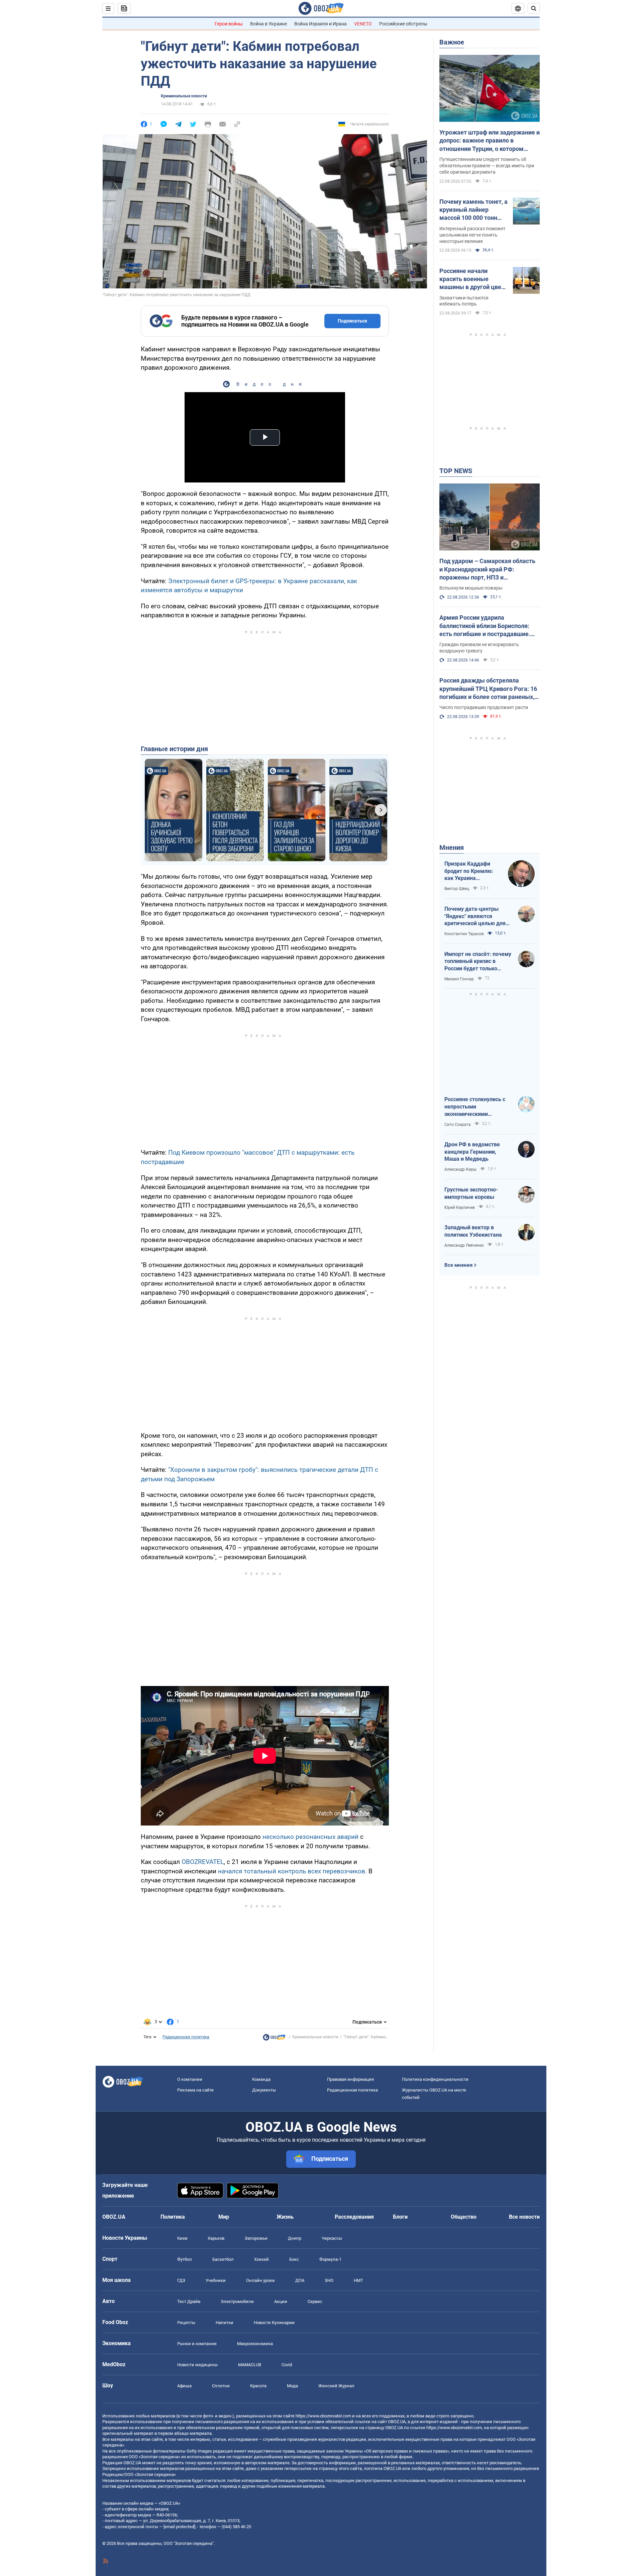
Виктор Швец (457, 889)
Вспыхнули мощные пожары (471, 588)
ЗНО (329, 2280)
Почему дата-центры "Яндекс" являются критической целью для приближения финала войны (475, 916)
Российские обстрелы (403, 24)
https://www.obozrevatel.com (323, 2416)
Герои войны (229, 24)
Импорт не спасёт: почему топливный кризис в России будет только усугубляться (478, 962)
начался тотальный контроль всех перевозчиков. (292, 1871)
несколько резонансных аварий (310, 1837)
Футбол (185, 2259)
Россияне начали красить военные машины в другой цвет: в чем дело (473, 279)
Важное (452, 42)
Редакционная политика (186, 2037)
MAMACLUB (250, 2365)
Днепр (295, 2238)
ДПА (300, 2280)
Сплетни (221, 2386)
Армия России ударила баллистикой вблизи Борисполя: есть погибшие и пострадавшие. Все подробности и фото (485, 626)
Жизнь (285, 2217)
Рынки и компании (197, 2344)
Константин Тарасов (464, 934)
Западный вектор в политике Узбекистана (473, 1231)
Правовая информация (350, 2079)
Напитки (225, 2323)
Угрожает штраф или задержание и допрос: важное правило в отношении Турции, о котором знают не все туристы (490, 141)
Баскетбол (223, 2259)
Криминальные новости (184, 96)
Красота (258, 2386)
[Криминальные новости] (274, 2039)
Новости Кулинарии (274, 2323)
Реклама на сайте (195, 2090)
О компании (190, 2079)
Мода (292, 2386)
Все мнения (458, 1265)
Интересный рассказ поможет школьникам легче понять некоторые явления (472, 235)
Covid (287, 2365)
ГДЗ (181, 2280)
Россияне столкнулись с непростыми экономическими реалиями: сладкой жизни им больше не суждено (478, 1107)
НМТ (358, 2280)
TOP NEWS (456, 471)
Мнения (452, 848)
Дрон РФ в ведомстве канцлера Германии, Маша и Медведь (472, 1152)
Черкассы (332, 2238)
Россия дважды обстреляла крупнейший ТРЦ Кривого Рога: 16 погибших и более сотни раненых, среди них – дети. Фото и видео (488, 689)
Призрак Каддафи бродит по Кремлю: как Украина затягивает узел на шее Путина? (469, 871)
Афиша (184, 2386)
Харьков (216, 2238)
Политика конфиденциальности (435, 2079)
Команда (261, 2079)
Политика (173, 2217)
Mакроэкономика (255, 2344)
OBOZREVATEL (203, 1862)
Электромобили (237, 2301)
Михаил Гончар (459, 979)
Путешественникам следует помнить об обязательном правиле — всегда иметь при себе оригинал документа (487, 166)
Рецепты (186, 2323)
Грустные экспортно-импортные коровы (471, 1193)
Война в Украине (269, 24)
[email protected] (179, 2527)
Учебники (216, 2280)
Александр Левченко (464, 1245)
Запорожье (256, 2238)
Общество (464, 2217)
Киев (182, 2238)
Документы (264, 2090)
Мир (224, 2217)
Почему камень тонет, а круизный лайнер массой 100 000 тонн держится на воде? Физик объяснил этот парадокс (473, 210)
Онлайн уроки (260, 2280)
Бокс (294, 2259)
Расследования (354, 2217)
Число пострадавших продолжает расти (484, 707)
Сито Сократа (458, 1125)
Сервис (315, 2301)
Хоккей (261, 2259)
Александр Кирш (460, 1169)
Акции (281, 2301)
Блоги (400, 2217)
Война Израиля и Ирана (320, 24)
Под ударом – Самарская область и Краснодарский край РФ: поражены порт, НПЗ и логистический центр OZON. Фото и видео (489, 569)
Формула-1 (330, 2259)
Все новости (524, 2217)
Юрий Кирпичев (460, 1208)
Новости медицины (197, 2365)
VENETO (363, 24)
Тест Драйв (189, 2301)
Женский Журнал (336, 2386)
